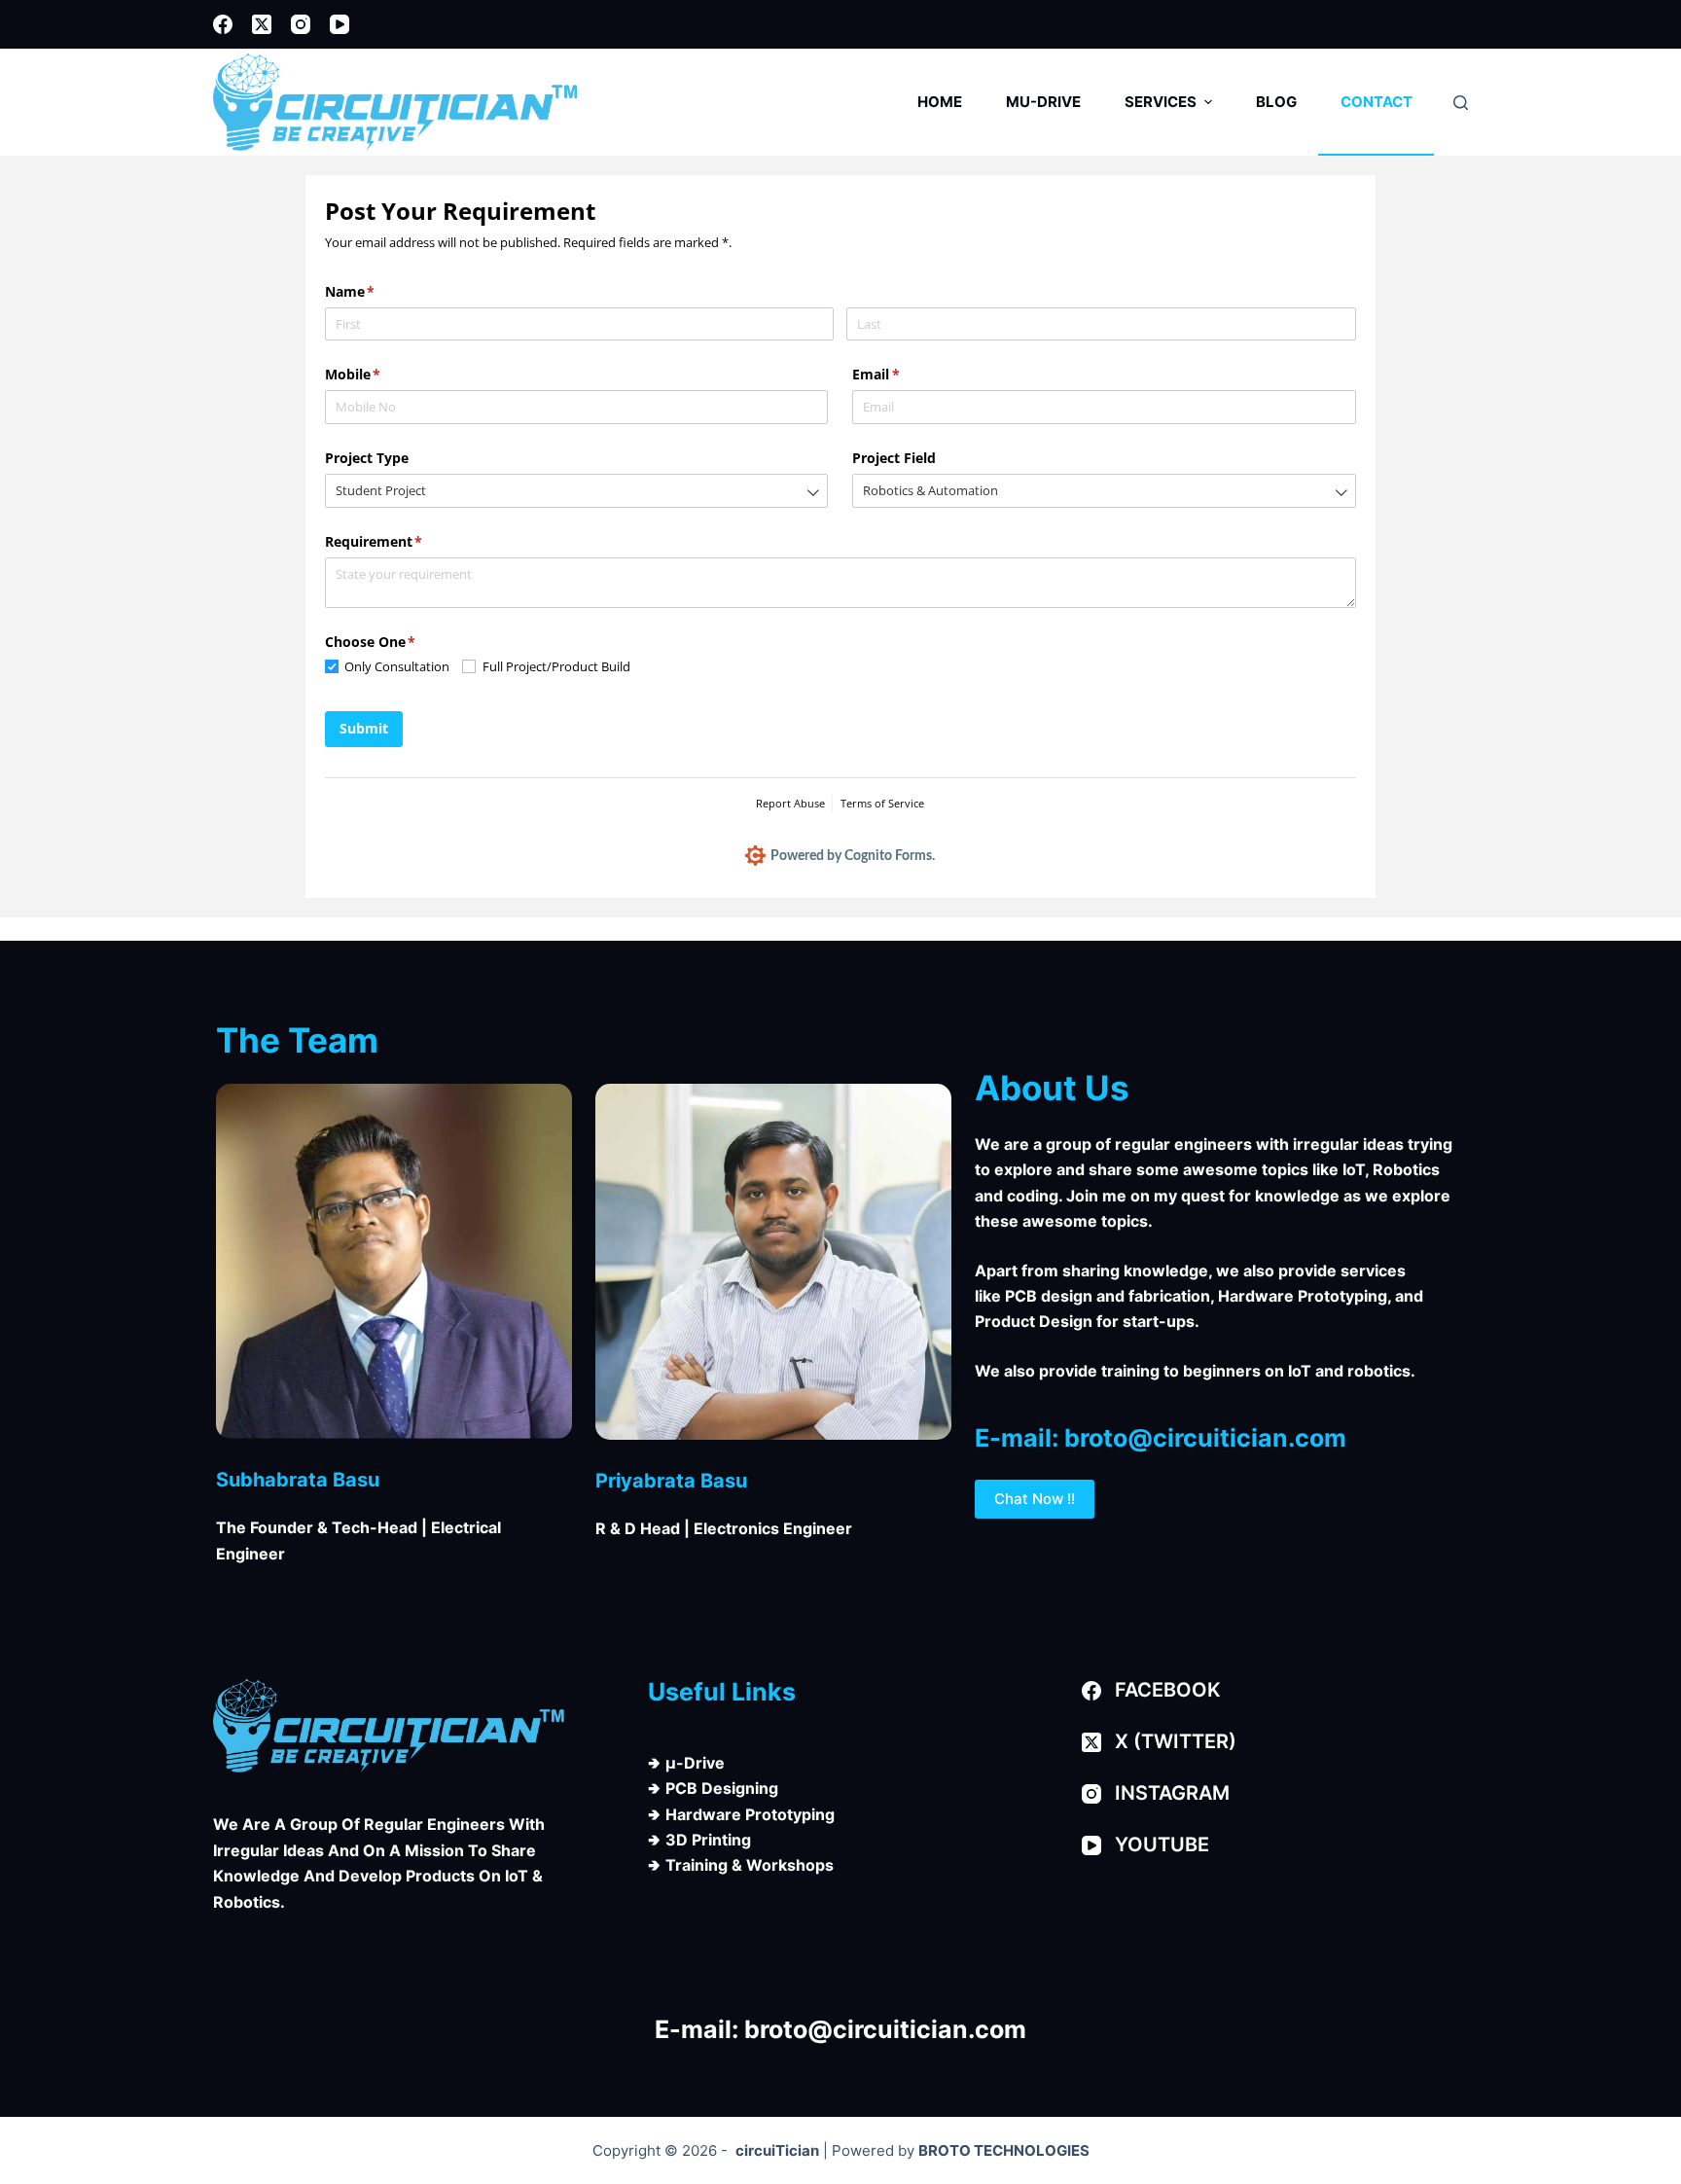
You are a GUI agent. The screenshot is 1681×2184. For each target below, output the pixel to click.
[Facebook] (223, 24)
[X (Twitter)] (262, 24)
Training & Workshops (750, 1865)
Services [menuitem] (1161, 102)
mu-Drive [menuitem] (1043, 102)
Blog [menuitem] (1276, 102)
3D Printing (708, 1840)
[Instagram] (301, 24)
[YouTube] (340, 24)
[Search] (1461, 103)
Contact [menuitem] (1377, 102)
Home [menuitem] (940, 102)
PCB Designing (722, 1788)
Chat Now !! (1035, 1499)
